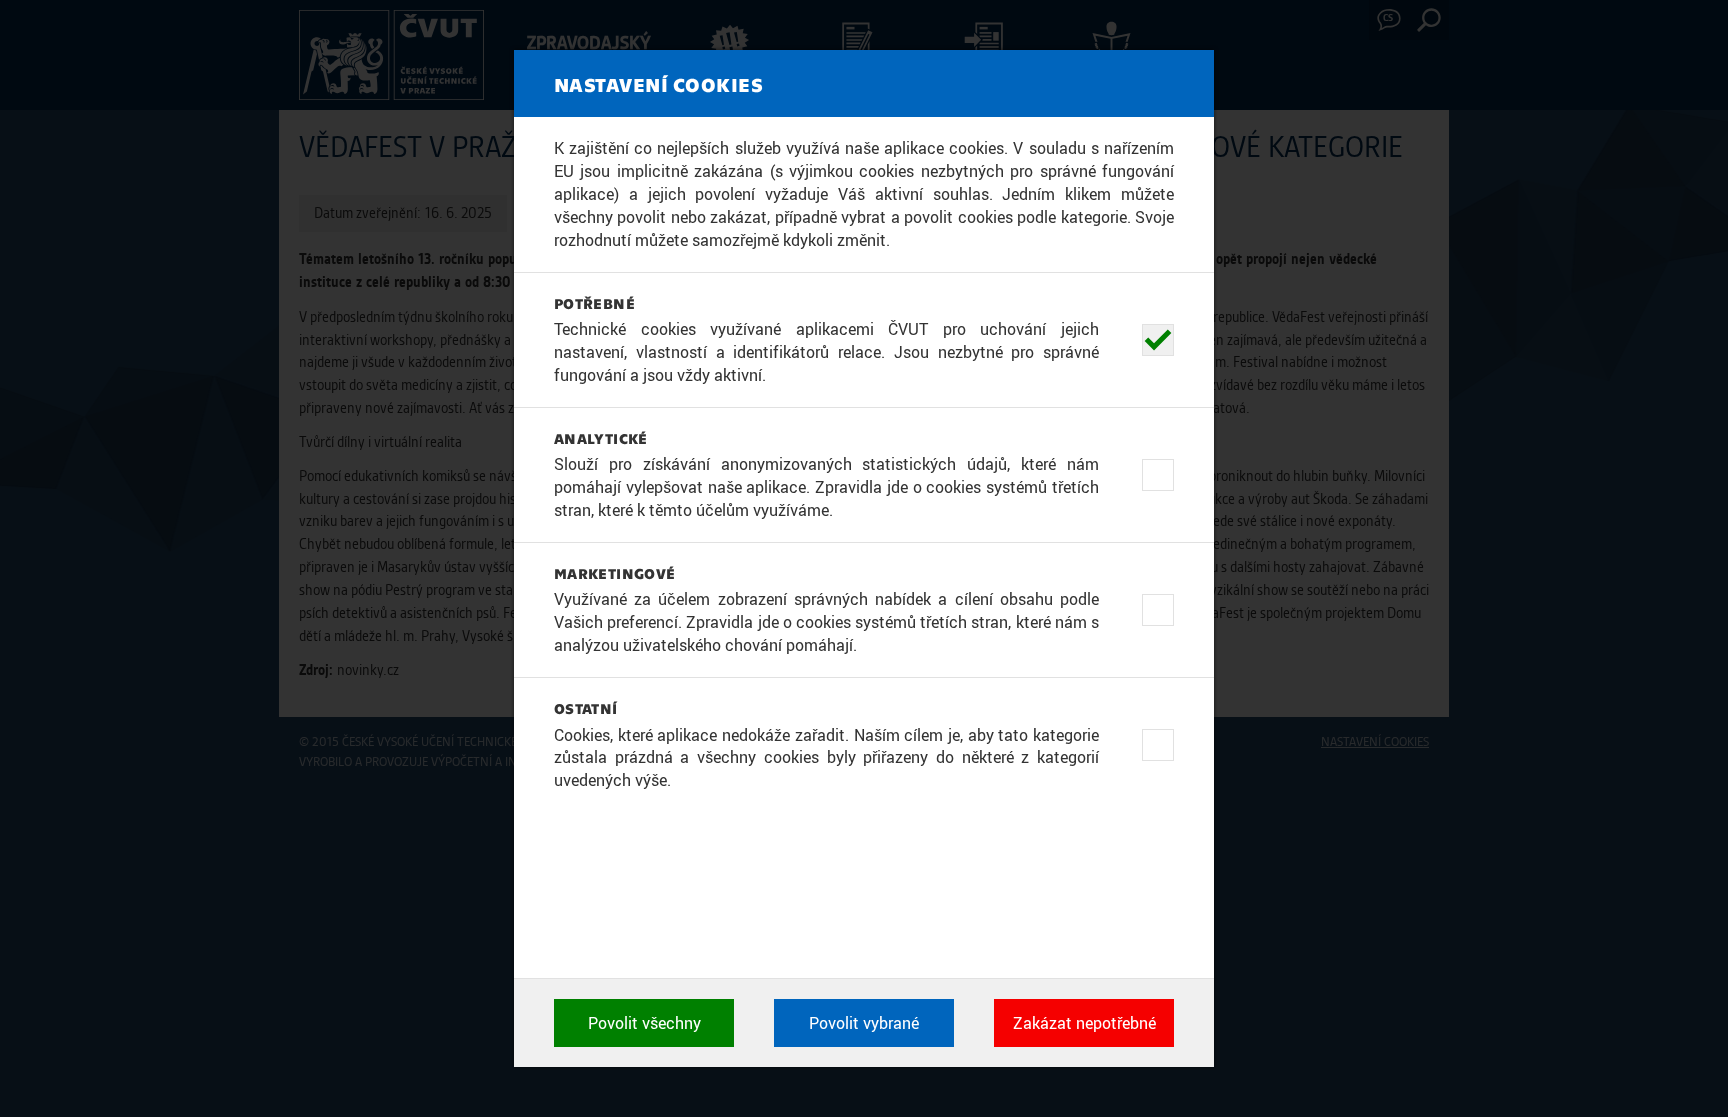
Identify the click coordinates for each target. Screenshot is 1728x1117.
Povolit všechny (644, 1023)
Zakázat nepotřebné (1084, 1023)
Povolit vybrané (864, 1023)
